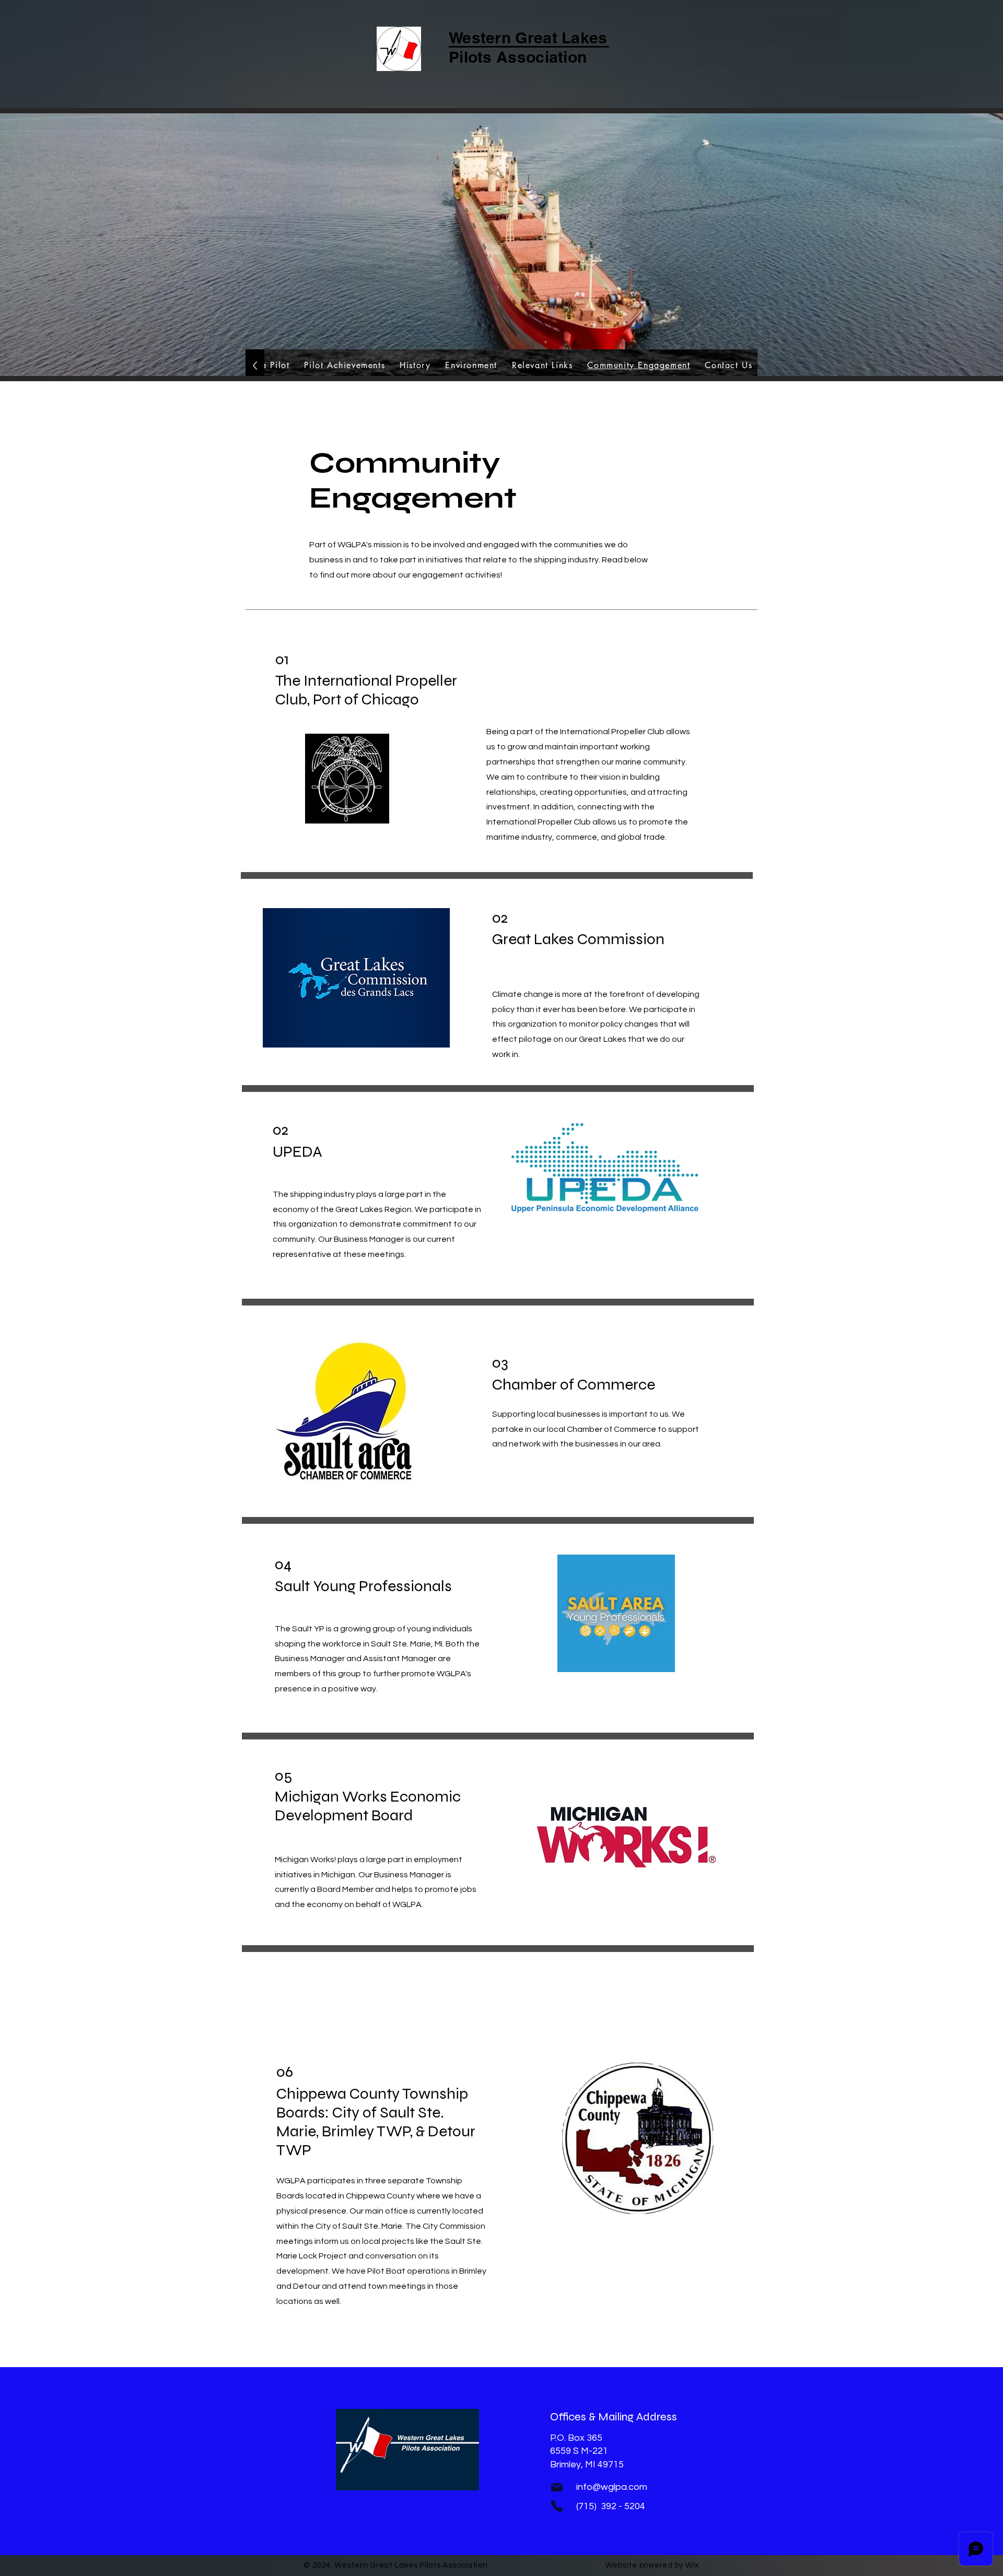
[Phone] (557, 2506)
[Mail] (557, 2487)
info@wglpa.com (612, 2487)
